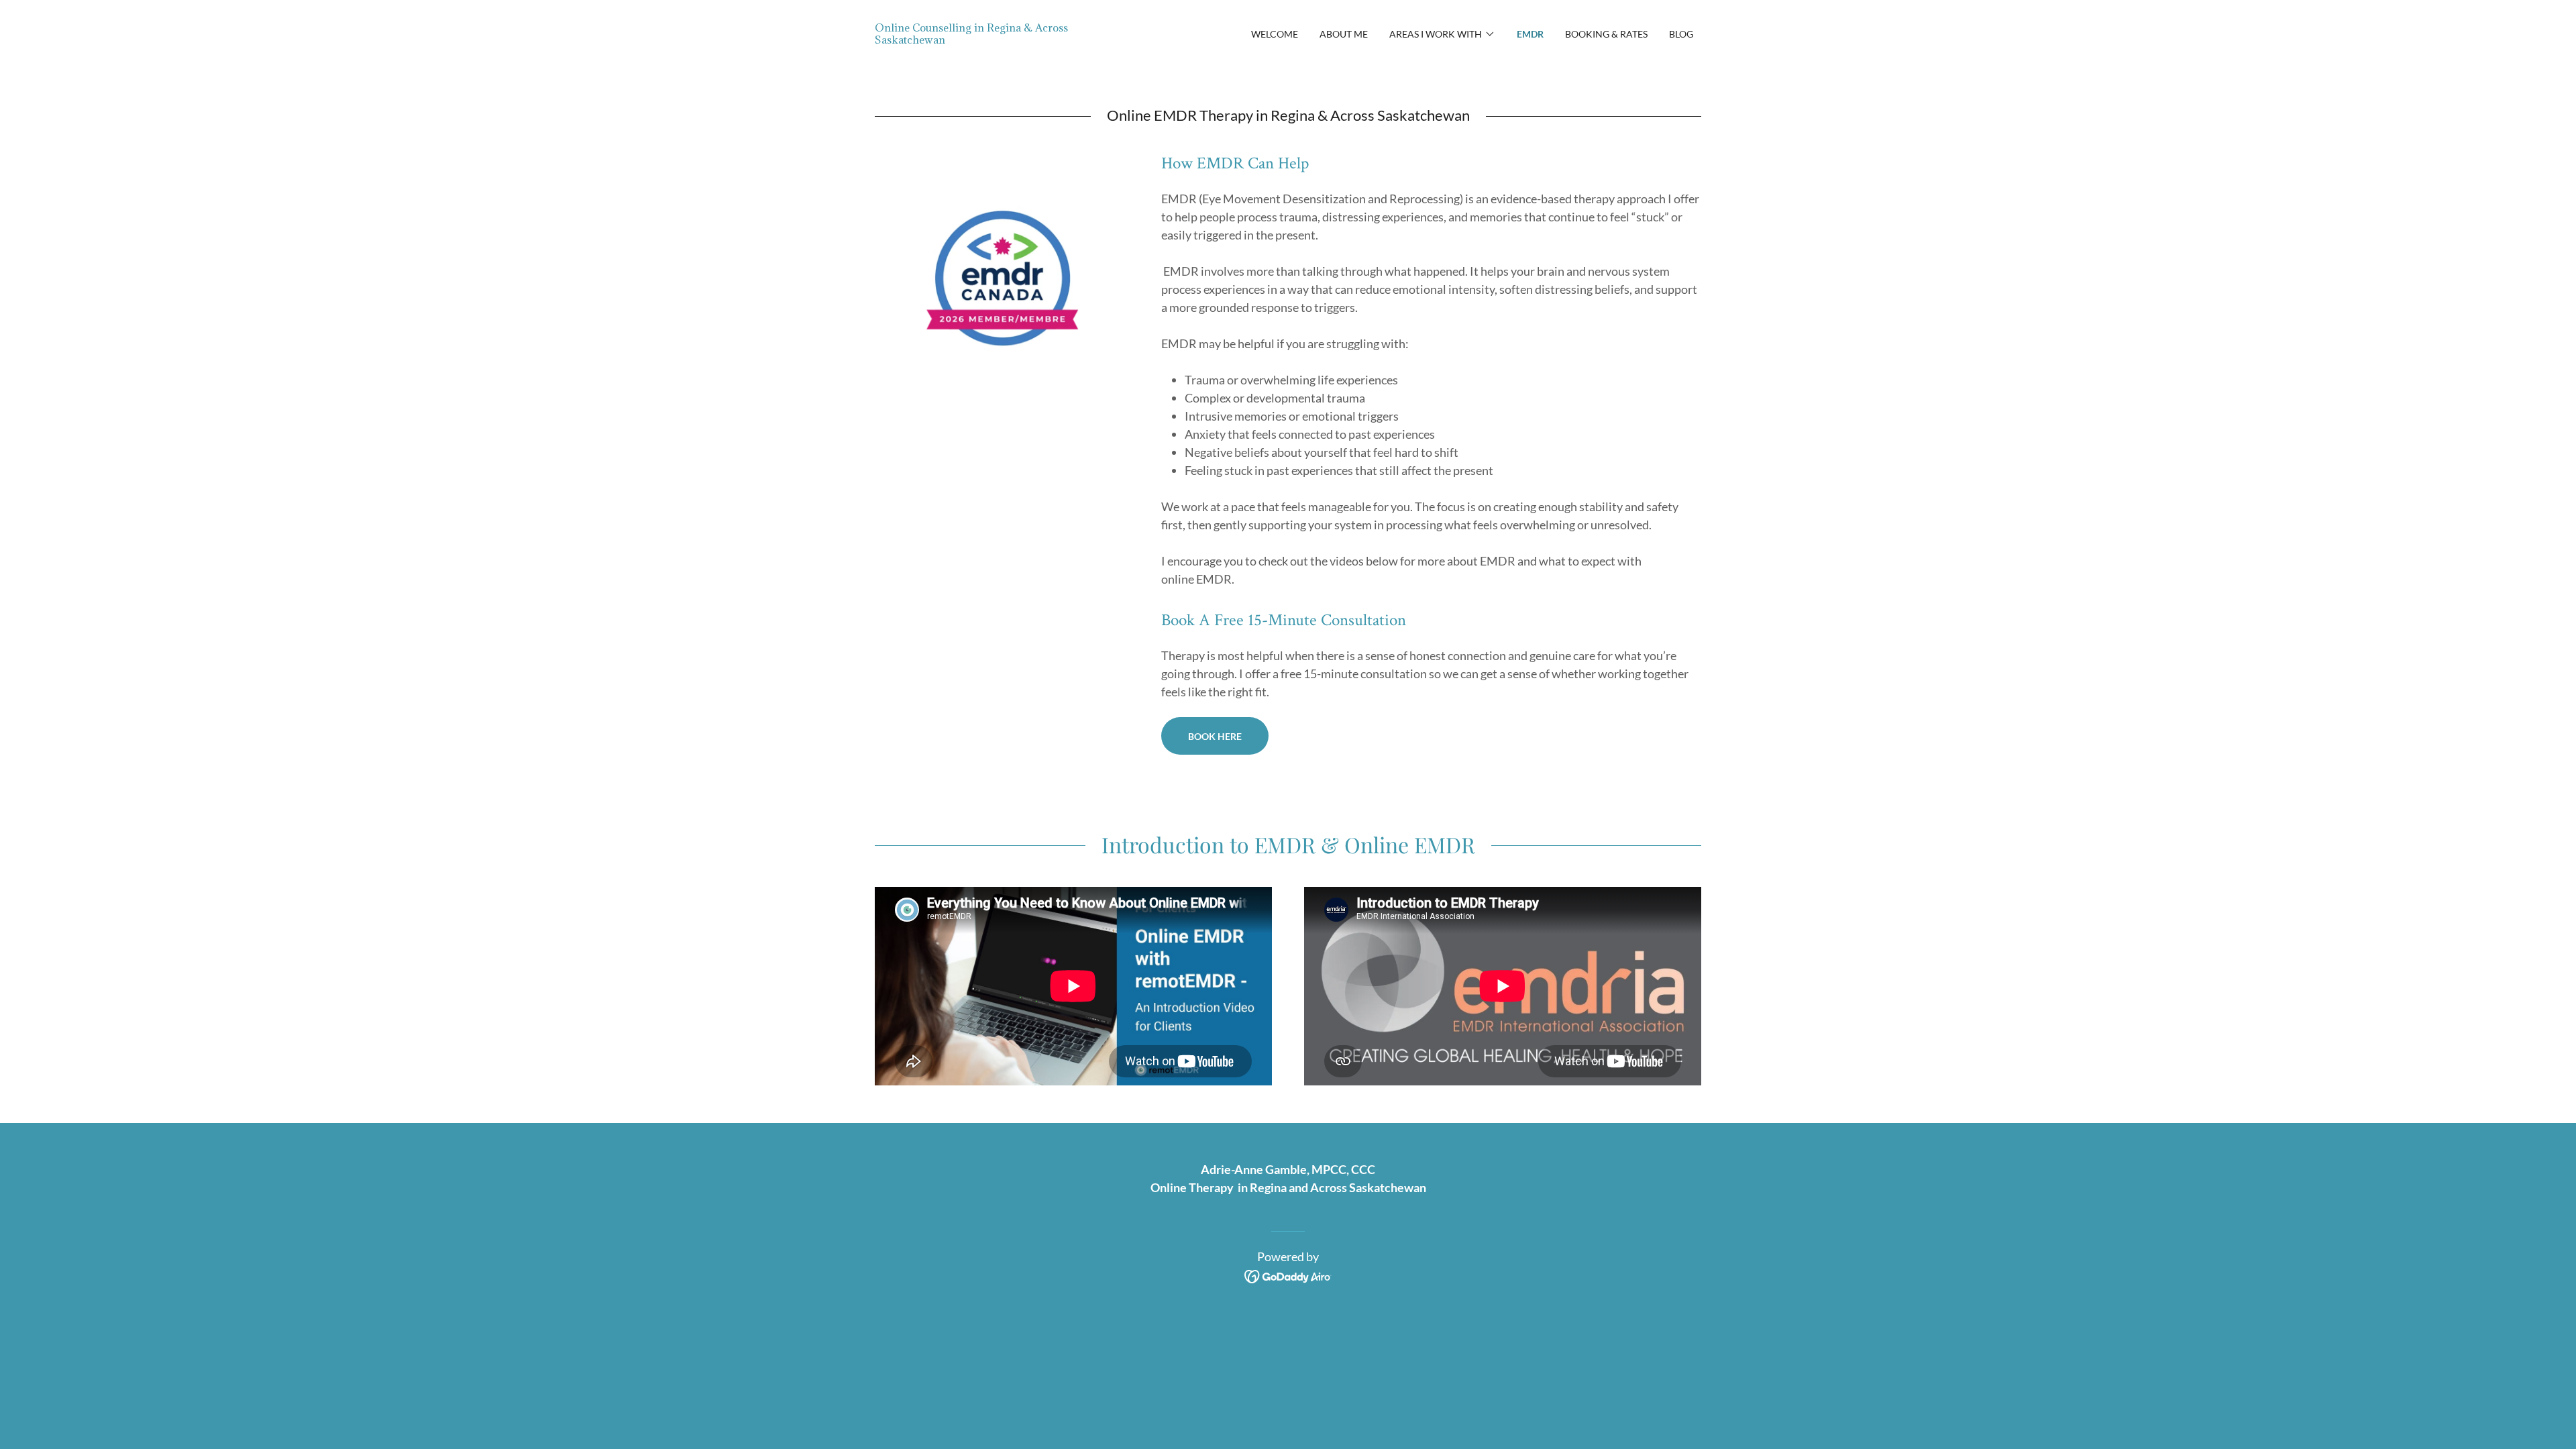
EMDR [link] (1530, 34)
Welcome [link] (1275, 34)
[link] (978, 39)
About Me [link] (1344, 34)
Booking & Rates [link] (1606, 34)
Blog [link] (1681, 34)
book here (1215, 736)
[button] (1442, 34)
